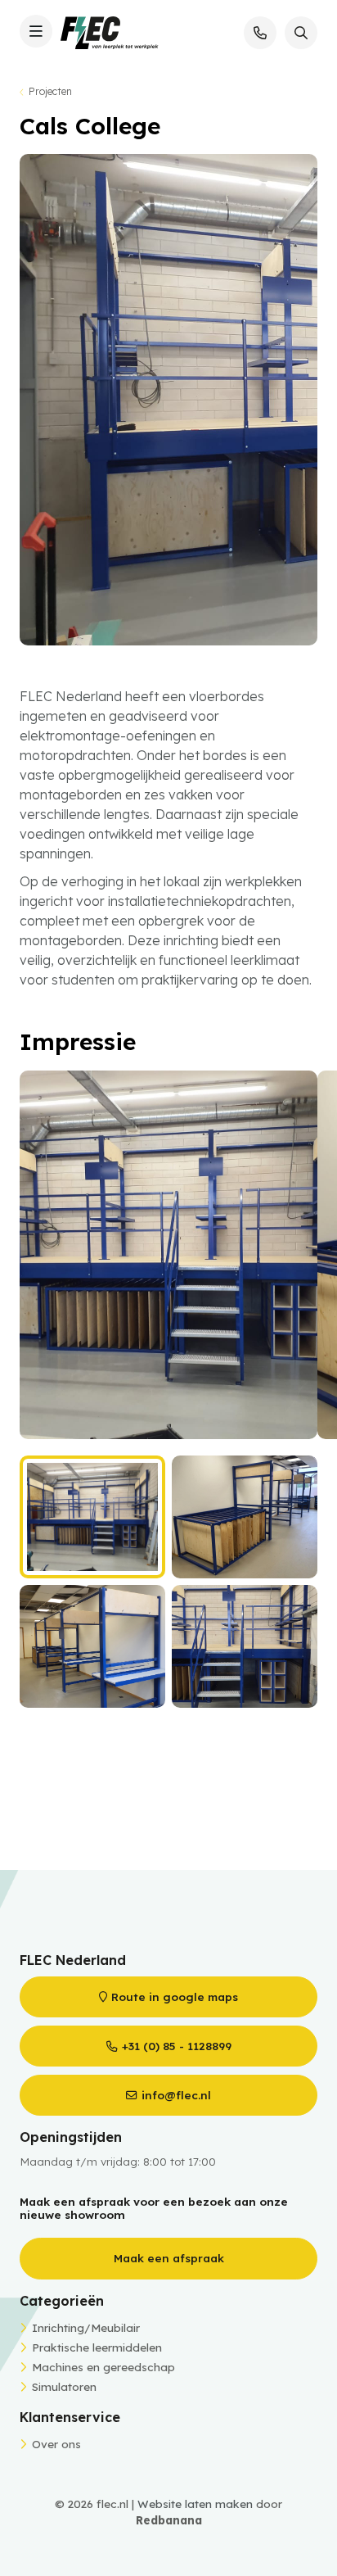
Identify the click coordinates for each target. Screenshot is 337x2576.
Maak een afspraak (169, 2258)
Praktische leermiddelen (97, 2347)
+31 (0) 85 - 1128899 (177, 2046)
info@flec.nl (176, 2095)
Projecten (50, 91)
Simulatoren (64, 2386)
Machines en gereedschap (103, 2367)
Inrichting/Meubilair (86, 2327)
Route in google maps (175, 1997)
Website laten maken (195, 2504)
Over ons (56, 2444)
